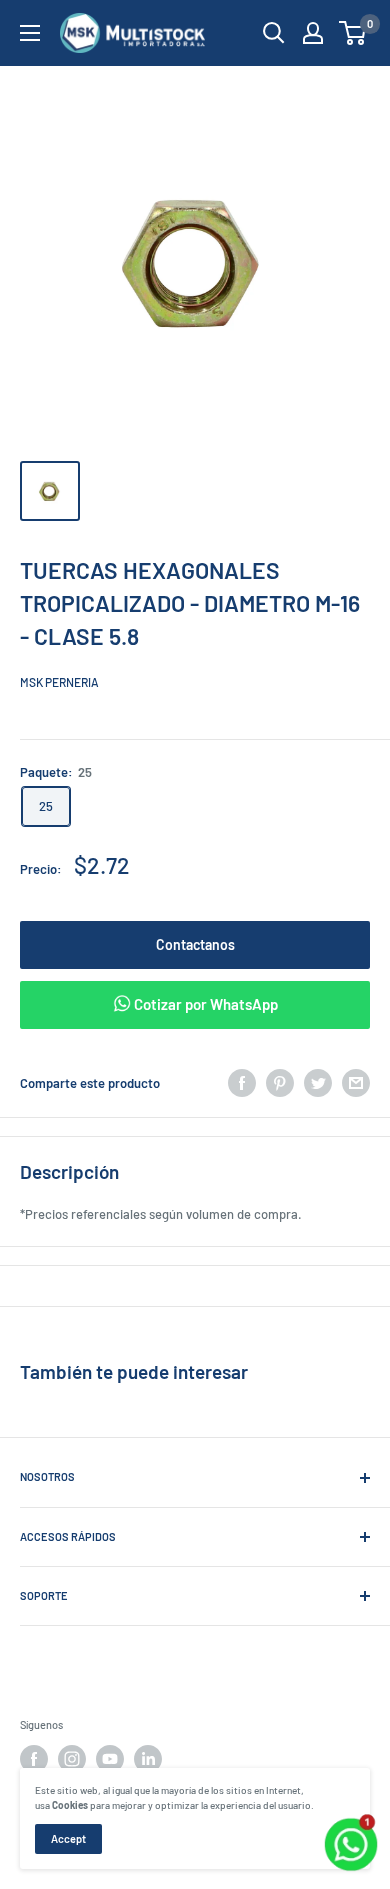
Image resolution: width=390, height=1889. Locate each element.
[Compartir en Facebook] (242, 1083)
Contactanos (195, 944)
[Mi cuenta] (313, 33)
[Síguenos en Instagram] (72, 1759)
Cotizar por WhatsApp (204, 1004)
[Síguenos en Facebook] (34, 1759)
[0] (353, 33)
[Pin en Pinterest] (280, 1083)
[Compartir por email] (356, 1083)
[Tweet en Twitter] (318, 1083)
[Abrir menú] (30, 33)
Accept (68, 1838)
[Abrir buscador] (274, 33)
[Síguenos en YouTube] (110, 1759)
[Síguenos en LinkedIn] (148, 1759)
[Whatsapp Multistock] (351, 1821)
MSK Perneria (59, 682)
